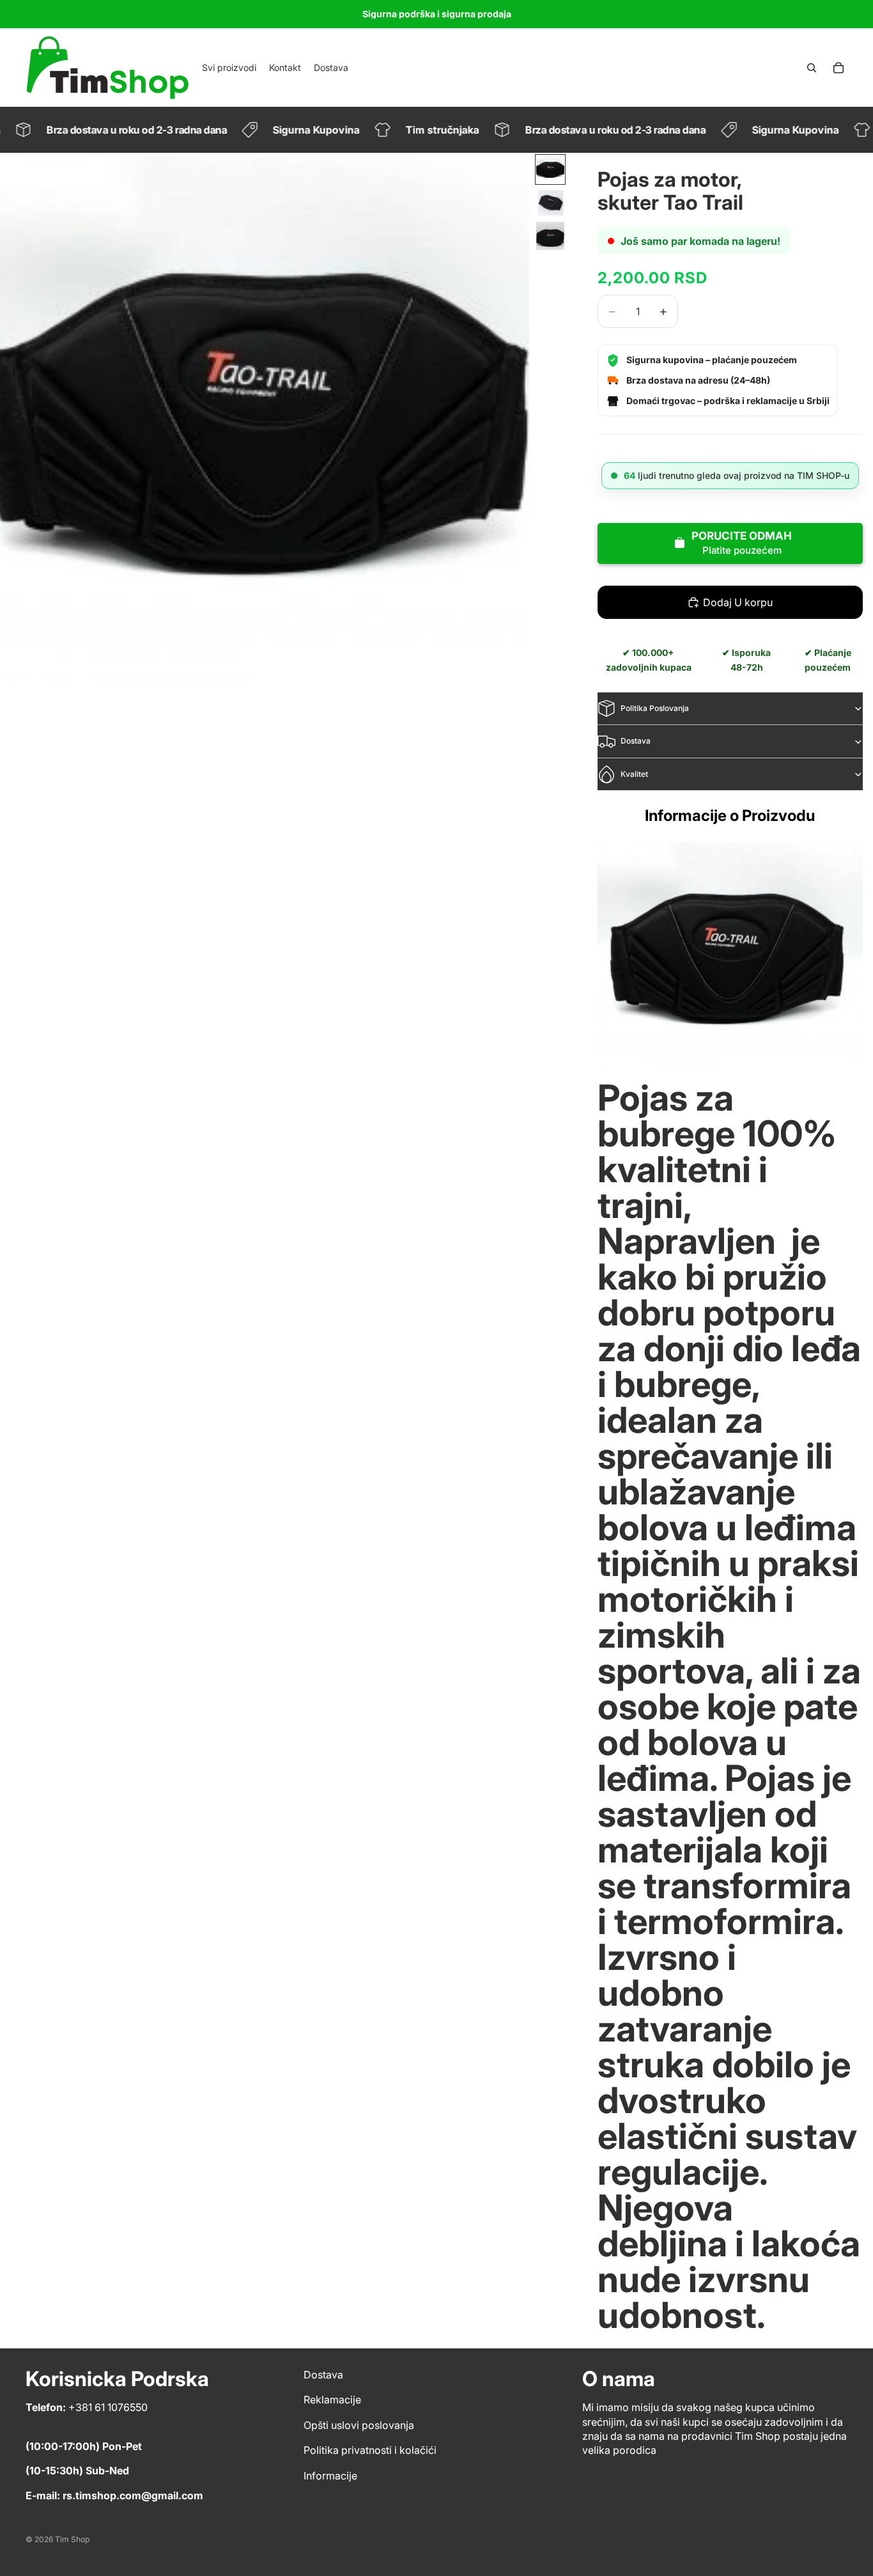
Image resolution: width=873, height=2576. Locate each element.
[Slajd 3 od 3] (550, 236)
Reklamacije (332, 2400)
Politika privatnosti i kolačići (370, 2450)
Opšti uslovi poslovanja (359, 2425)
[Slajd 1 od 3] (550, 169)
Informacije (330, 2476)
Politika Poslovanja (655, 708)
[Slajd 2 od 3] (550, 203)
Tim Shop (72, 2539)
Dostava (636, 741)
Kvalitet (634, 774)
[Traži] (812, 68)
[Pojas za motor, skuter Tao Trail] (730, 956)
